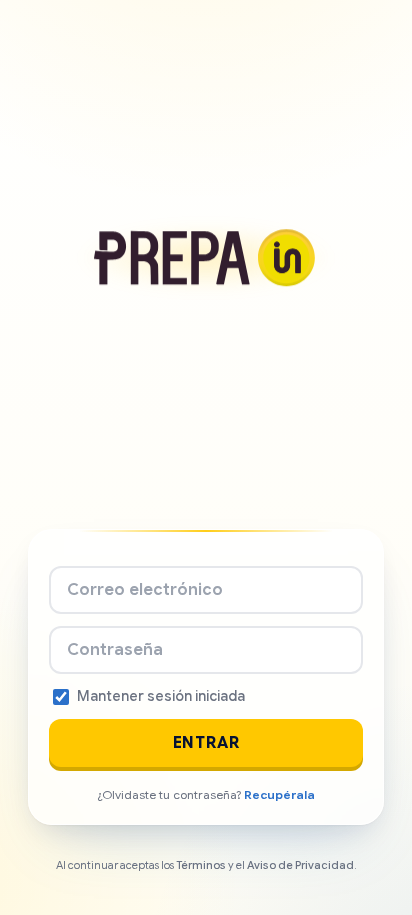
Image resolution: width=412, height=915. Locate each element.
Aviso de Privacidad (300, 865)
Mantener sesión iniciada (161, 696)
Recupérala (279, 794)
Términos (201, 865)
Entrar (206, 743)
